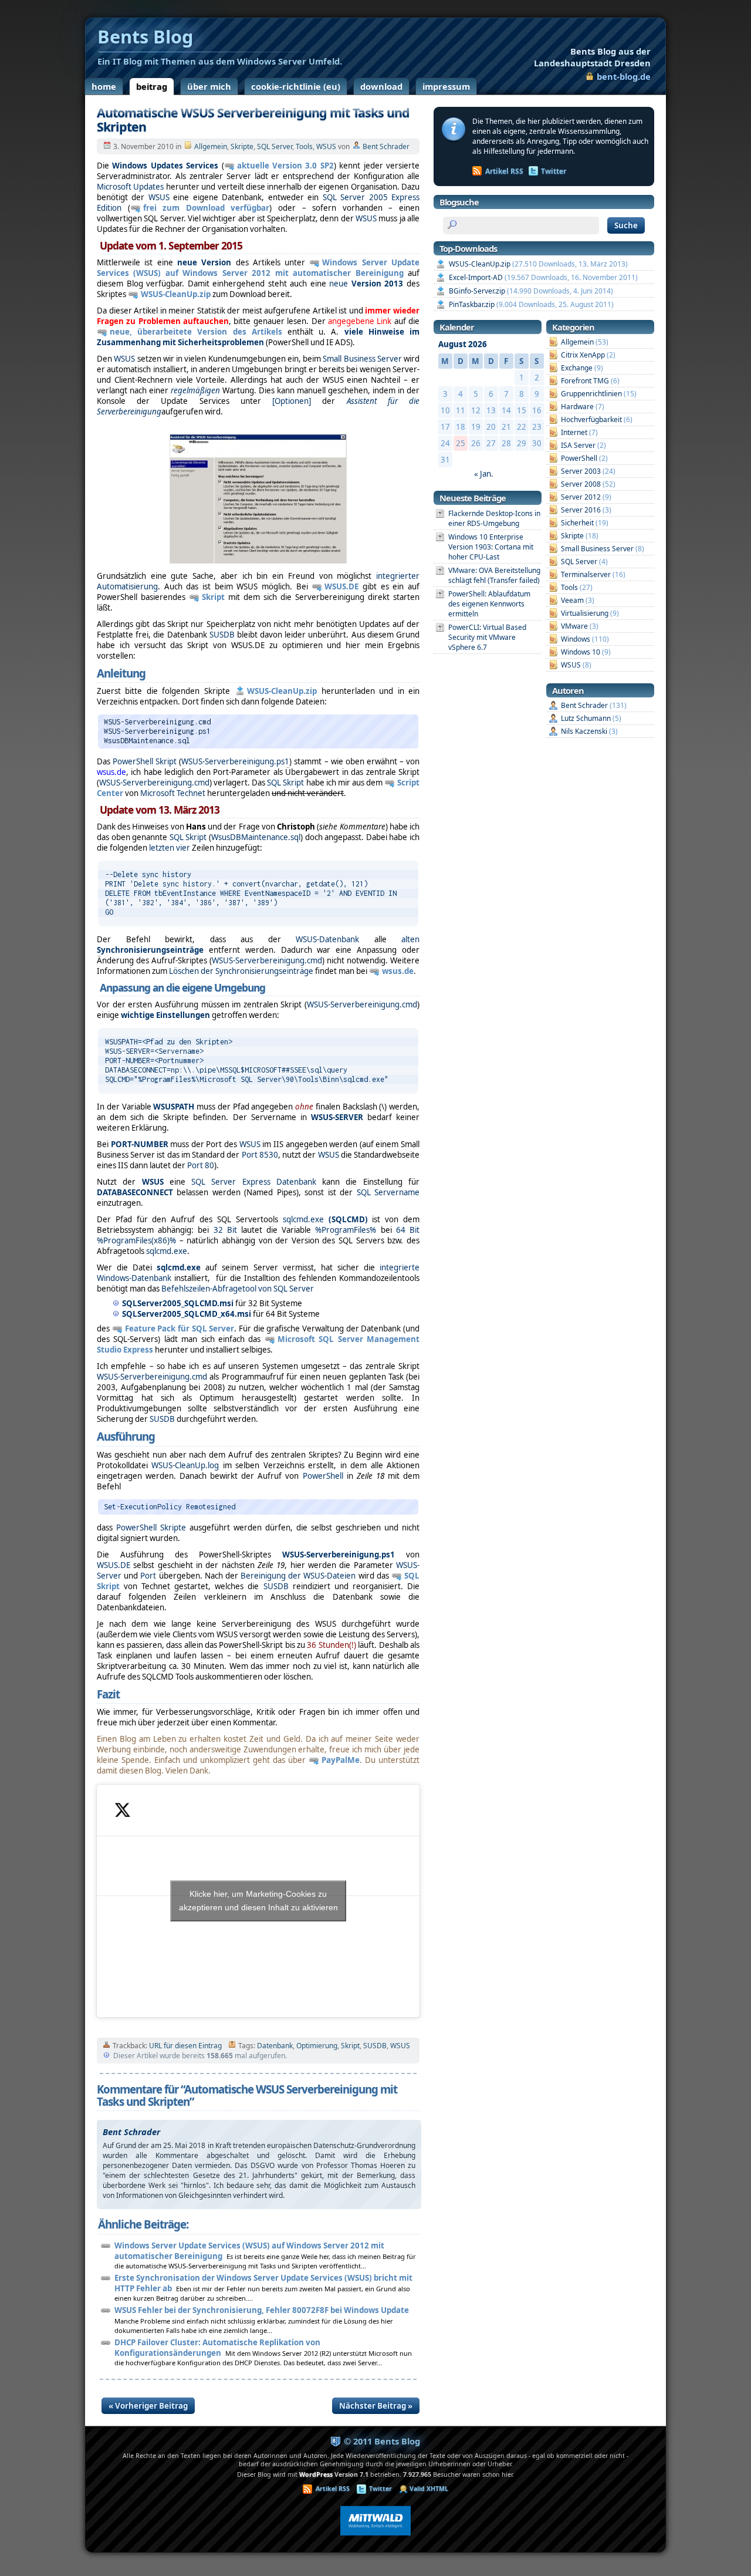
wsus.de (398, 971)
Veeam (572, 600)
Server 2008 (581, 484)
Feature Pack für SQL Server (180, 1329)
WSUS (326, 146)
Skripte (242, 146)
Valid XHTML (429, 2489)
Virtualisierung (585, 613)
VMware (574, 626)
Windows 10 (581, 652)
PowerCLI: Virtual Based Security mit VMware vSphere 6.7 (487, 637)
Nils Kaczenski (584, 731)
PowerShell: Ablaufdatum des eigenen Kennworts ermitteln (489, 604)
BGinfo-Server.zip (477, 291)
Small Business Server (597, 549)
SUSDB (375, 2046)
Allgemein (211, 146)
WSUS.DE (341, 586)
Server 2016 (581, 510)
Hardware (577, 407)
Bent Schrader (386, 146)
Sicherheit (577, 523)
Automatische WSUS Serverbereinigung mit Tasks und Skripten (253, 119)
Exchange (577, 368)
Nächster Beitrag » (376, 2406)
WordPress (316, 2474)
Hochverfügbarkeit (591, 419)
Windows (576, 639)
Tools (304, 146)
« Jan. (484, 474)
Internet (574, 432)
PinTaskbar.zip (472, 304)
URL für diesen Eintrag (185, 2046)
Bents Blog (592, 57)
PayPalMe (341, 1760)
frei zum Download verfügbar (207, 208)
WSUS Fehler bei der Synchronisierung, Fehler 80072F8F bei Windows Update (262, 2310)
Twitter (554, 171)
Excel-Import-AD (476, 277)
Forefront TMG (585, 381)
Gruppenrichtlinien (591, 394)
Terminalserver (586, 574)
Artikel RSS (504, 171)
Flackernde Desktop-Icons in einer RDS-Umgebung (494, 518)
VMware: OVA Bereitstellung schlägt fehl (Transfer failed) (494, 575)
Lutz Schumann (586, 718)
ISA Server (578, 445)
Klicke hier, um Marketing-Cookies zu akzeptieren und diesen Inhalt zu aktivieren (258, 1901)
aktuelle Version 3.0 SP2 (285, 166)
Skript (213, 597)
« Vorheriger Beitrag (148, 2406)
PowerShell (579, 458)
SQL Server (275, 146)
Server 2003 (581, 471)
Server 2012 (581, 497)
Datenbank (275, 2046)
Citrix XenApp (583, 355)
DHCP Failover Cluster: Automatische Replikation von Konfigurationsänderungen (217, 2348)
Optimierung (317, 2046)
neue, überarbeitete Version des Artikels (199, 332)
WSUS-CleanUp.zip (176, 294)
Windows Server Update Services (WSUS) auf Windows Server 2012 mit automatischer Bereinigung (258, 268)
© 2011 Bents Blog (382, 2441)
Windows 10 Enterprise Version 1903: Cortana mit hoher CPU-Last (491, 547)
